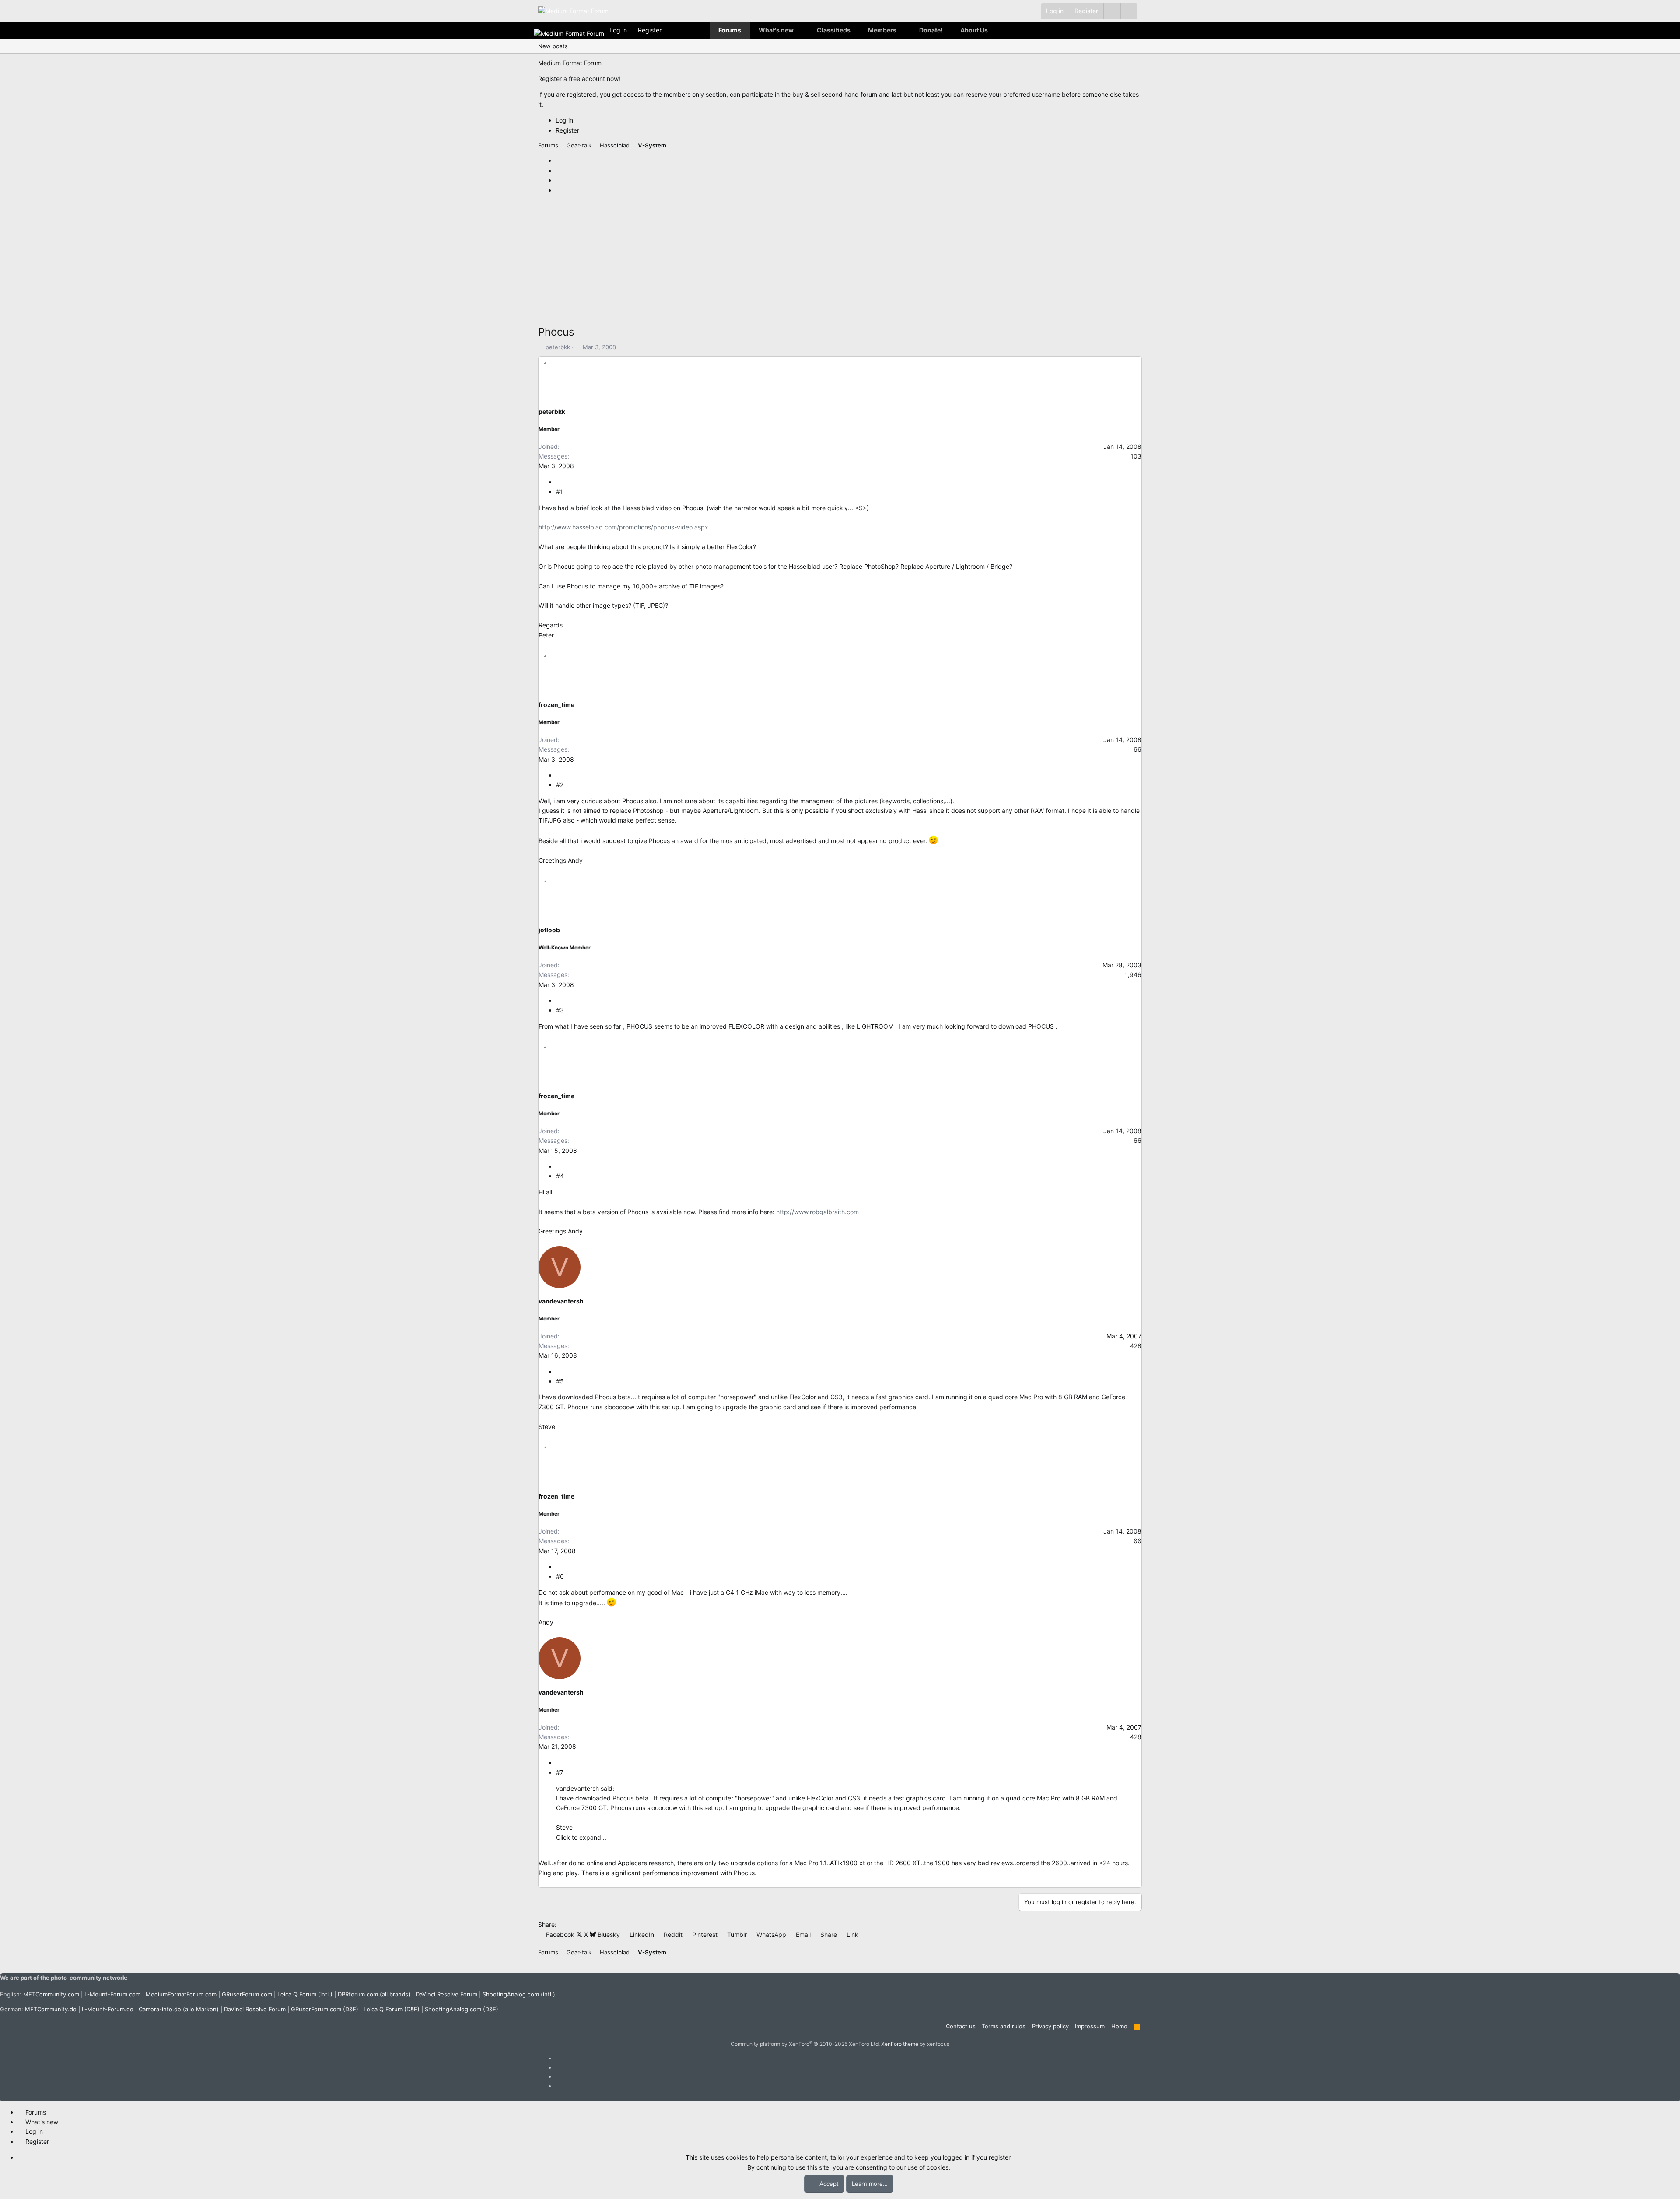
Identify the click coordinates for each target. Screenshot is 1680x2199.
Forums (730, 30)
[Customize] (1112, 11)
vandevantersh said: (585, 1788)
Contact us (961, 2026)
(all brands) (374, 1994)
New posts (553, 46)
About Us (974, 30)
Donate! (931, 30)
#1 (560, 492)
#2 (560, 785)
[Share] (559, 482)
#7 (560, 1772)
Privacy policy (1050, 2026)
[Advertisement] (801, 263)
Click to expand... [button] (581, 1837)
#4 (560, 1176)
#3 (560, 1010)
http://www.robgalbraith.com (817, 1212)
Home (1119, 2026)
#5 (560, 1381)
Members (882, 30)
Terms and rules (1004, 2026)
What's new (776, 30)
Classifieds (834, 30)
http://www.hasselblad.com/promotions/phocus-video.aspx (623, 527)
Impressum (1090, 2026)
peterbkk (558, 347)
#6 (560, 1576)
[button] (1129, 11)
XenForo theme (900, 2044)
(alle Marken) (179, 2009)
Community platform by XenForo (805, 2044)
